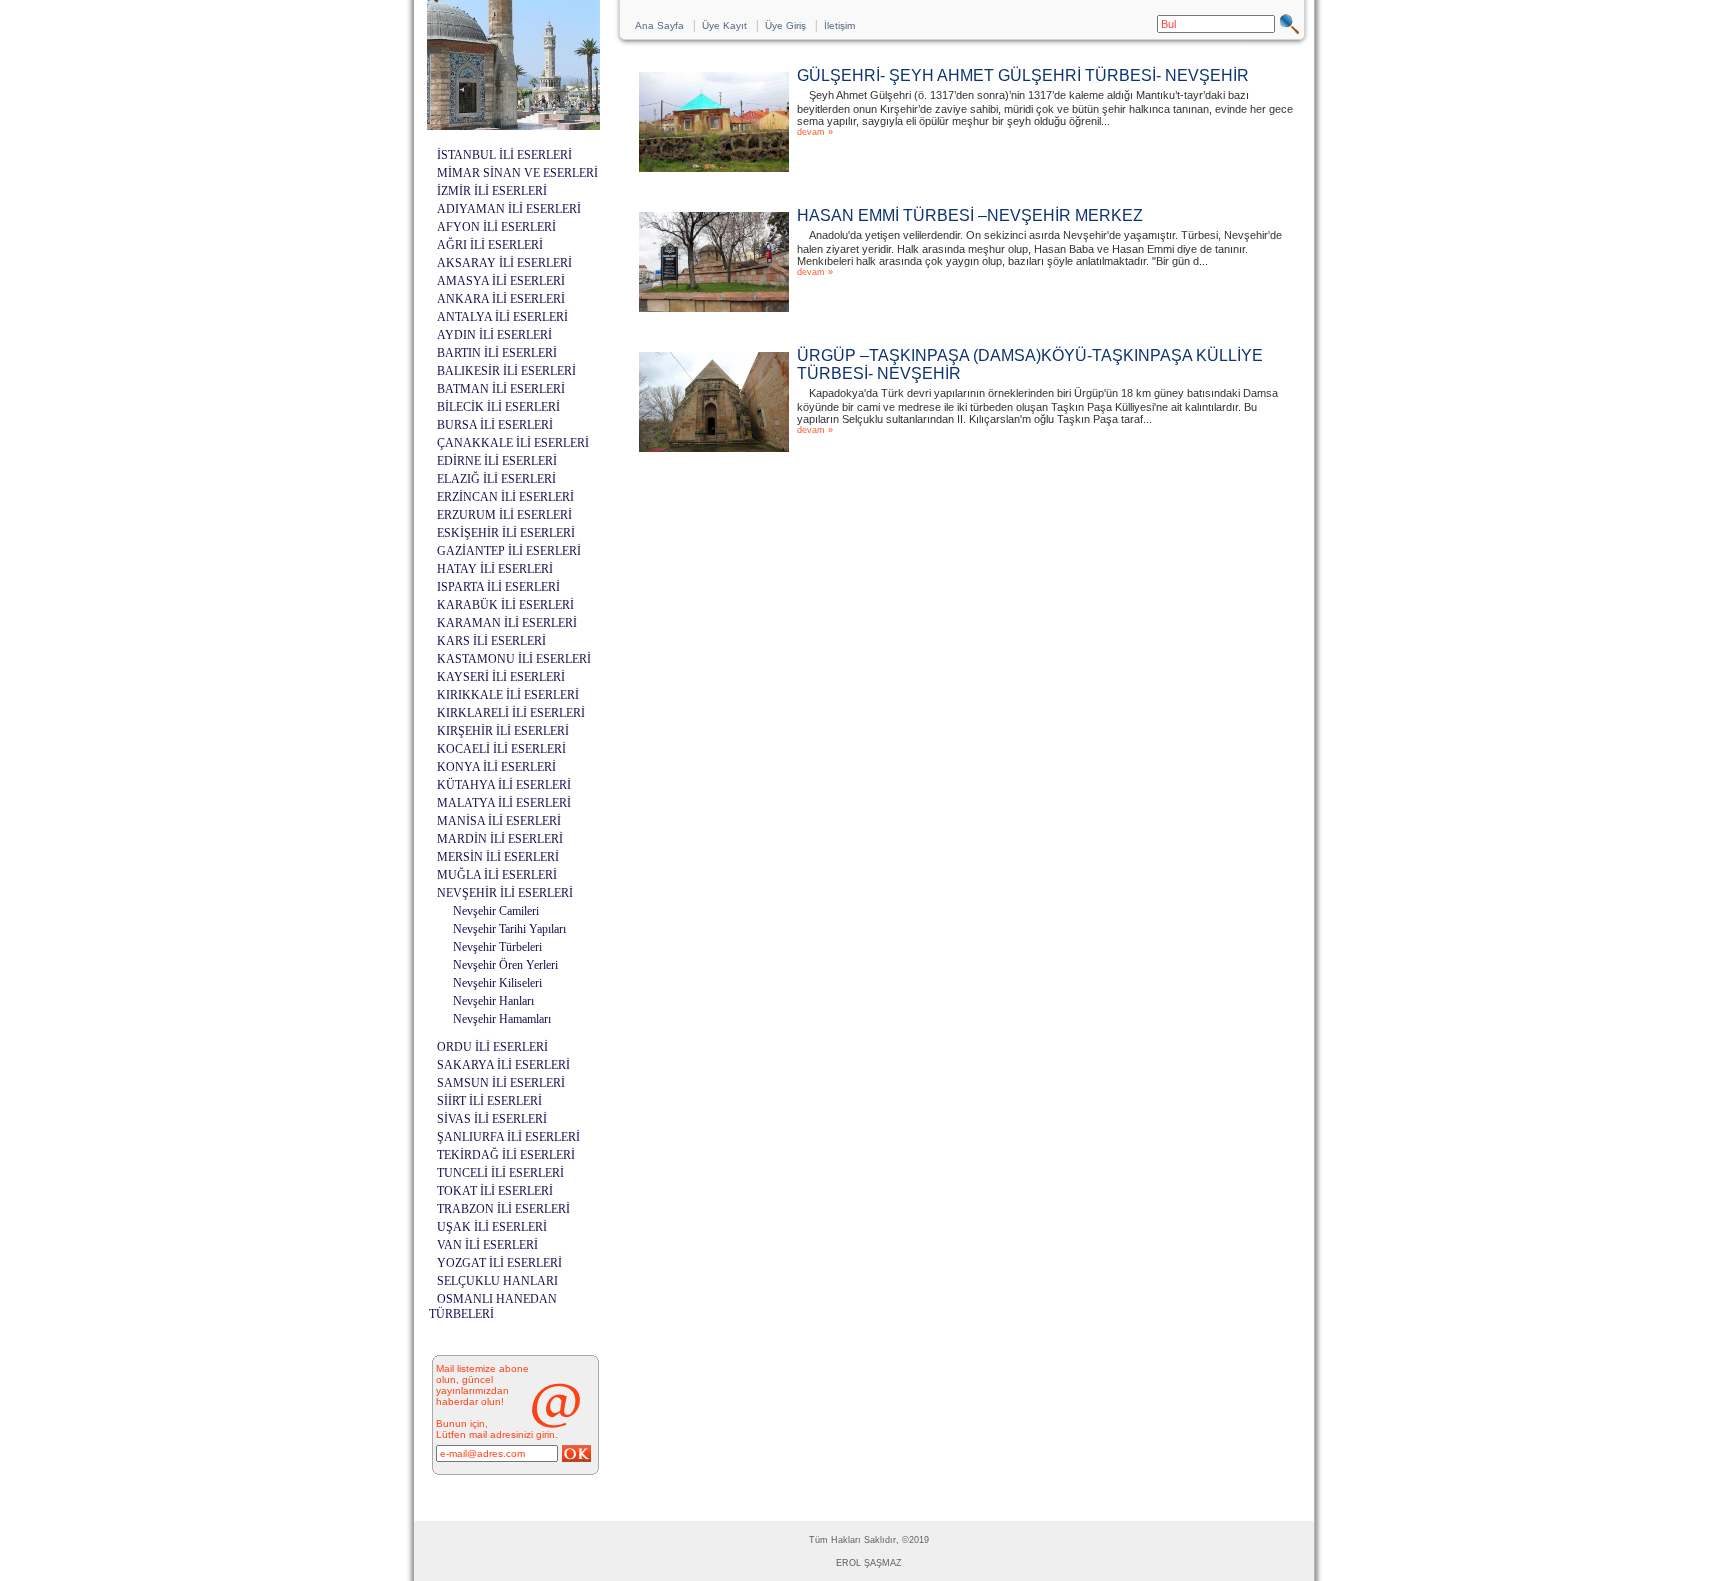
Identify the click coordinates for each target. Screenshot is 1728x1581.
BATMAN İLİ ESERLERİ (501, 389)
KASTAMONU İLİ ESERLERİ (514, 659)
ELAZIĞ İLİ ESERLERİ (496, 479)
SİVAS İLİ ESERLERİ (492, 1119)
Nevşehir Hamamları (502, 1019)
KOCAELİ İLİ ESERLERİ (501, 749)
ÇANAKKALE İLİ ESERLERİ (513, 443)
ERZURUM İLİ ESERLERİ (504, 515)
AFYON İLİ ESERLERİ (496, 227)
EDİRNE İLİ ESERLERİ (497, 461)
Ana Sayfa (659, 25)
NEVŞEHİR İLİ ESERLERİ (505, 893)
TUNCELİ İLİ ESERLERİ (500, 1173)
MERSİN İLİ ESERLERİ (498, 857)
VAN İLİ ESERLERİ (487, 1245)
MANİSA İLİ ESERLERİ (499, 821)
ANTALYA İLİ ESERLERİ (502, 317)
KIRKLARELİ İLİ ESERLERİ (511, 713)
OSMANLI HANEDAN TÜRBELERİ (493, 1306)
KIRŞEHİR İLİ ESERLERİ (503, 731)
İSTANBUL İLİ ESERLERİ (504, 155)
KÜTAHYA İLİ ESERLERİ (504, 785)
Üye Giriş (785, 25)
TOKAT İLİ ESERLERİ (495, 1191)
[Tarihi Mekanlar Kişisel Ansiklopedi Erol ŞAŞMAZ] (513, 124)
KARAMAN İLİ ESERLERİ (507, 623)
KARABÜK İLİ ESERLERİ (505, 605)
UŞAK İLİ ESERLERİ (492, 1227)
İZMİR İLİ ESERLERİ (492, 191)
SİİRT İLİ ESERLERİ (489, 1101)
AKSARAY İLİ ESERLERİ (504, 263)
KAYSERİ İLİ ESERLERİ (501, 677)
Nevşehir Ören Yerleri (505, 965)
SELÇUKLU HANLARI (497, 1281)
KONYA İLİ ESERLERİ (496, 767)
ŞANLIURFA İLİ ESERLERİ (508, 1137)
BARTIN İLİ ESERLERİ (497, 353)
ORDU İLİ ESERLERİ (492, 1047)
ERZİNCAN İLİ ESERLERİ (505, 497)
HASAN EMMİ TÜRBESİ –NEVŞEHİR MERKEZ (970, 215)
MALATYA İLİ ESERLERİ (504, 803)
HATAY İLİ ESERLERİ (495, 569)
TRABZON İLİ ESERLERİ (503, 1209)
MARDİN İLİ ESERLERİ (500, 839)
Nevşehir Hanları (493, 1001)
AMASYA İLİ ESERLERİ (501, 281)
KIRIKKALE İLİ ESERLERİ (508, 695)
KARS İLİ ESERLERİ (491, 641)
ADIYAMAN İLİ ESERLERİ (509, 209)
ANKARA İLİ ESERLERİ (501, 299)
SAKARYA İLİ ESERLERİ (503, 1065)
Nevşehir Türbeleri (497, 947)
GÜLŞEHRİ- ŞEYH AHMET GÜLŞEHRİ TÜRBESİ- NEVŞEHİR (1023, 75)
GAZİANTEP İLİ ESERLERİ (509, 551)
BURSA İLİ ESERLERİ (495, 425)
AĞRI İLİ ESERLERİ (490, 245)
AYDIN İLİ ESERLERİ (494, 335)
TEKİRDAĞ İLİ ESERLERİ (506, 1155)
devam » (815, 132)
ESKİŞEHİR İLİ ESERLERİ (506, 533)
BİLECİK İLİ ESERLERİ (498, 407)
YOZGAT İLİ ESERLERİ (499, 1263)
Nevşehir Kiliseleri (497, 983)
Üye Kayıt (724, 25)
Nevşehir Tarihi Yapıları (509, 929)
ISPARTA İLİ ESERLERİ (498, 587)
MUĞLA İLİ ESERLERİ (497, 875)
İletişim (839, 25)
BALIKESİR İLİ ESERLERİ (506, 371)
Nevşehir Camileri (496, 911)
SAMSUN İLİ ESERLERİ (501, 1083)
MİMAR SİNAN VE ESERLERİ (517, 173)
